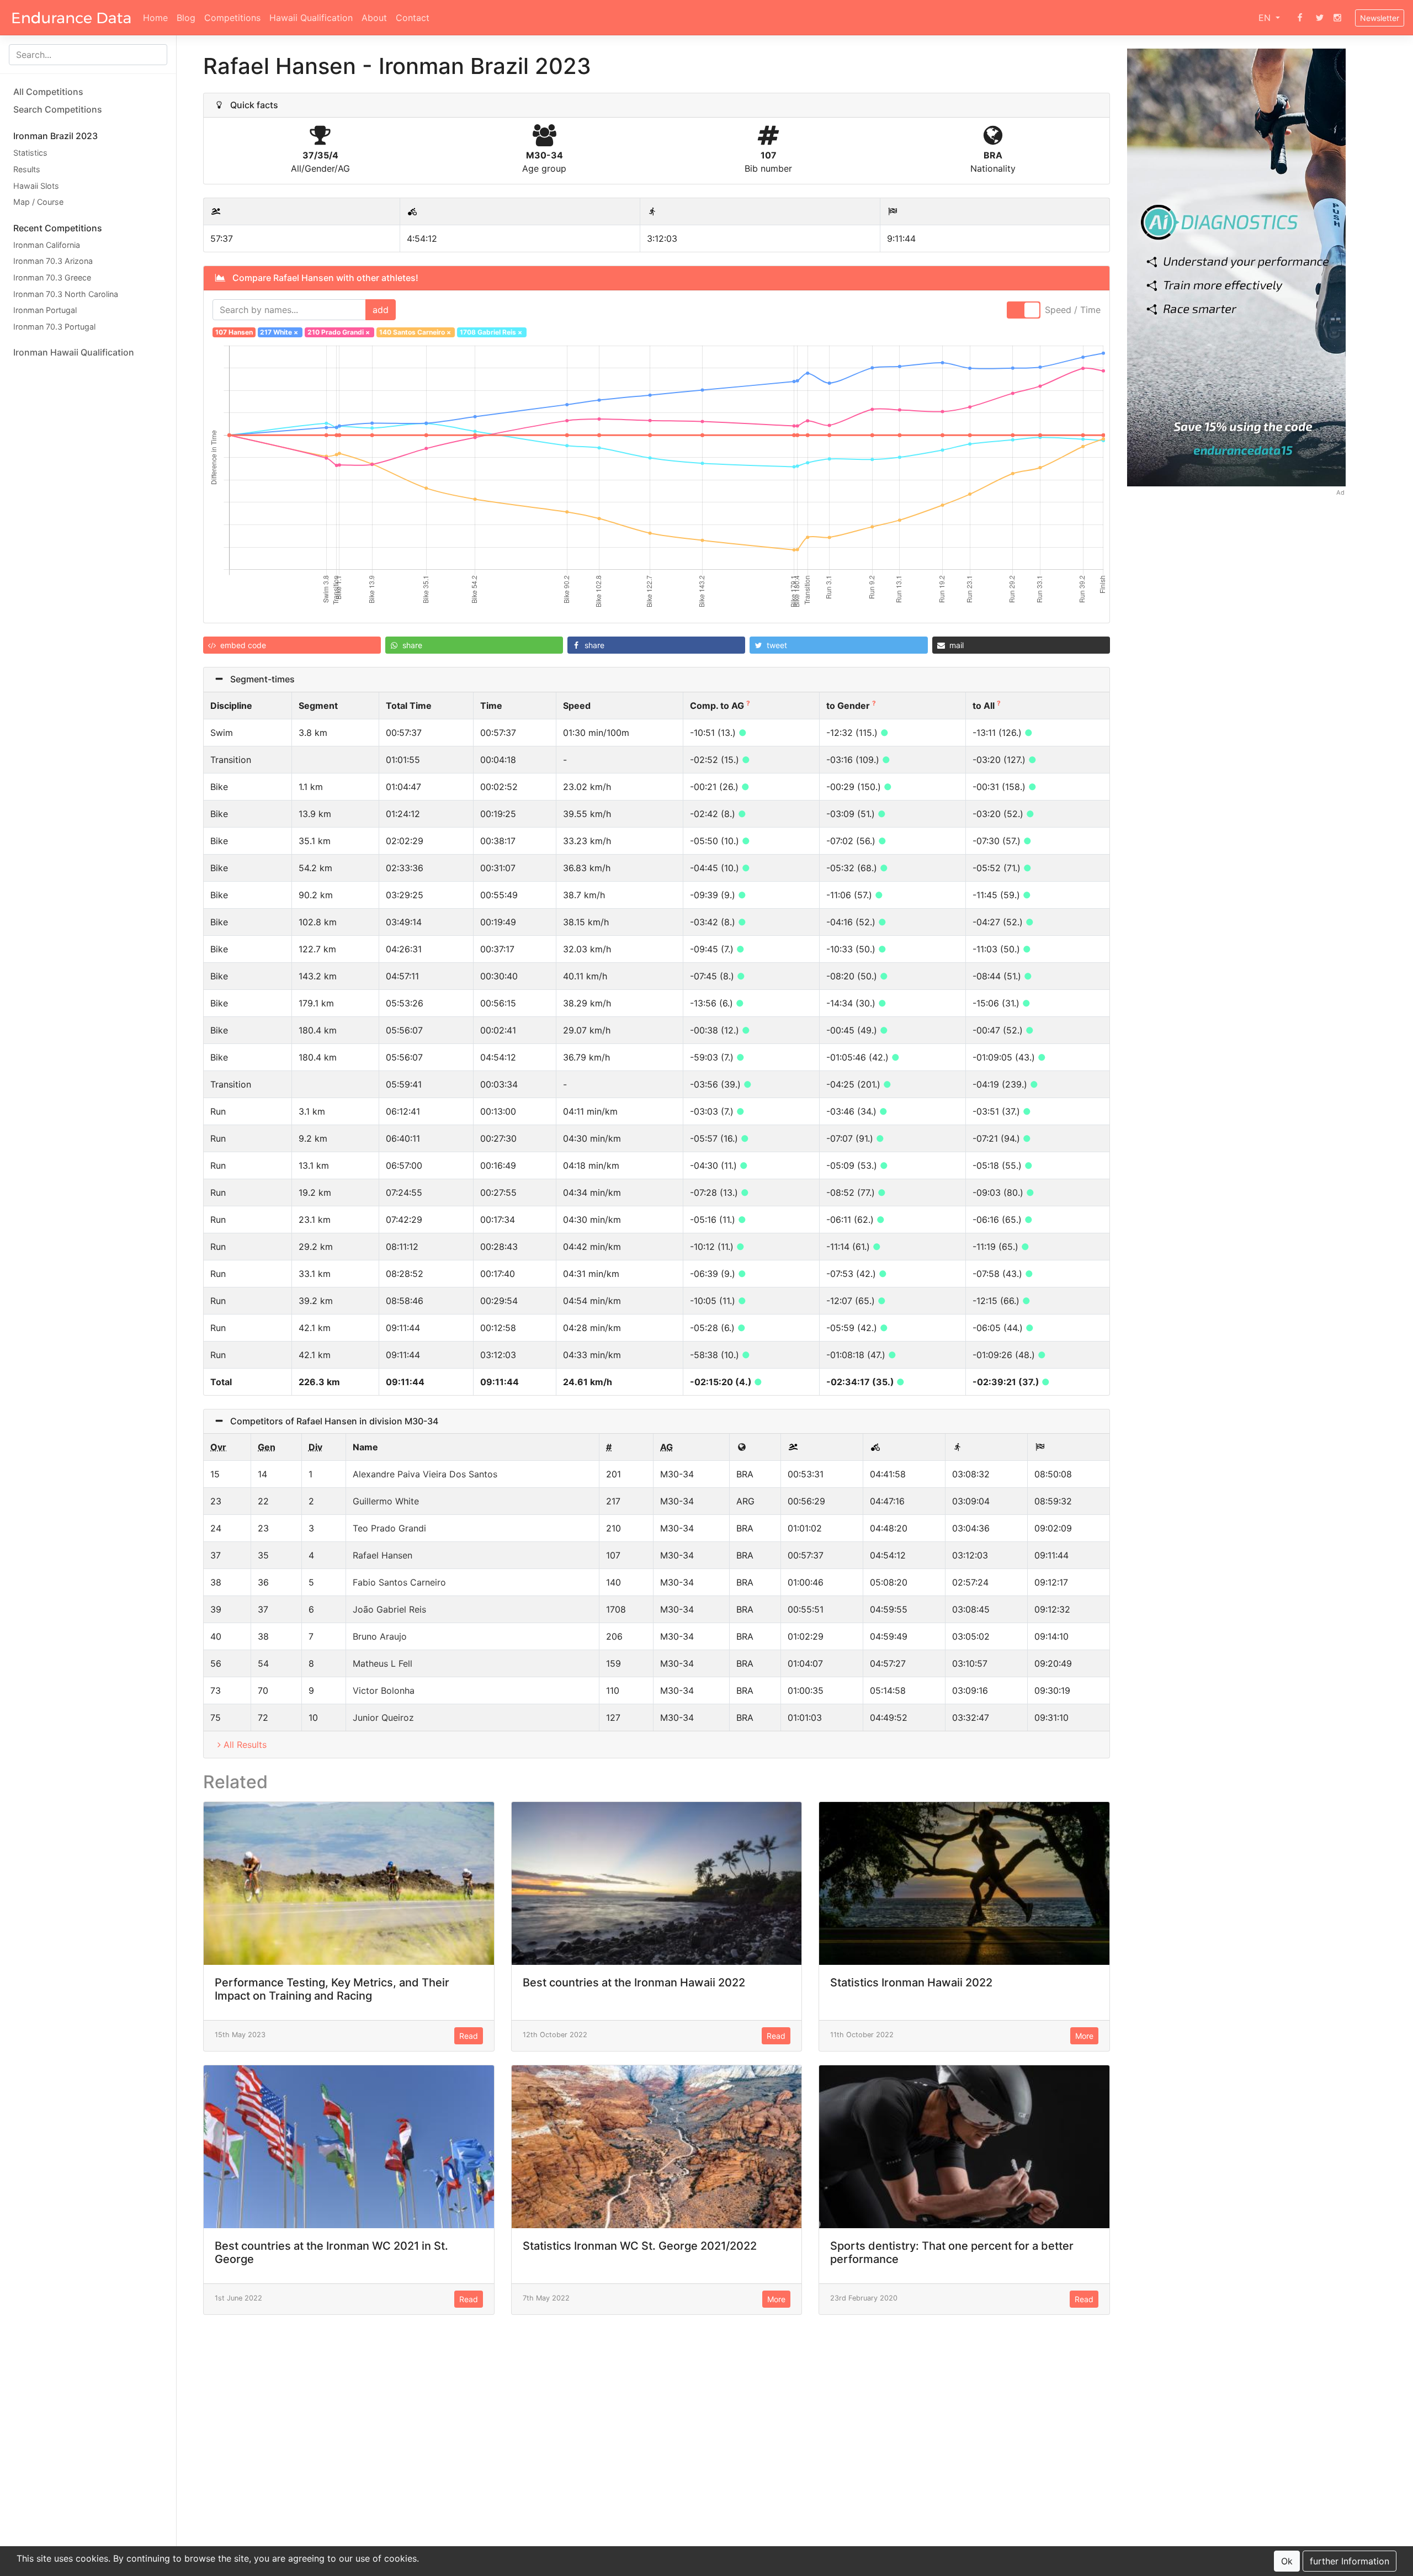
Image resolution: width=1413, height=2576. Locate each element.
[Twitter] (1320, 18)
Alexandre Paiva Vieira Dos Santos (425, 1474)
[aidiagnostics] (1237, 266)
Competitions (232, 18)
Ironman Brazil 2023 (55, 136)
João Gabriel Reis (389, 1609)
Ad (1340, 492)
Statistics (30, 153)
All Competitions (48, 92)
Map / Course (38, 202)
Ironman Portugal (45, 310)
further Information (1350, 2561)
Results (27, 169)
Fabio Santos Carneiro (399, 1582)
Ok (1287, 2561)
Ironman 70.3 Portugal (54, 326)
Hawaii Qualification (311, 18)
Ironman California (47, 244)
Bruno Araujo (380, 1636)
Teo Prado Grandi (389, 1528)
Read (469, 2036)
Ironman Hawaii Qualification (74, 352)
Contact (413, 18)
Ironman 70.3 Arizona (53, 261)
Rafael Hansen (383, 1555)
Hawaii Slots (36, 185)
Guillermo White (386, 1501)
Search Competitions (58, 109)
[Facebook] (1300, 18)
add (381, 310)
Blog (186, 18)
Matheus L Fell (383, 1663)
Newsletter (1380, 18)
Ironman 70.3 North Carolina (66, 293)
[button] (292, 645)
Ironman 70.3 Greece (52, 277)
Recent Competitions (58, 227)
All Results (245, 1745)
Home (155, 18)
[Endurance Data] (71, 18)
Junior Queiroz (383, 1718)
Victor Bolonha (384, 1690)
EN (1266, 18)
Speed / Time (1073, 310)
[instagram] (1337, 18)
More (1084, 2036)
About (374, 18)
